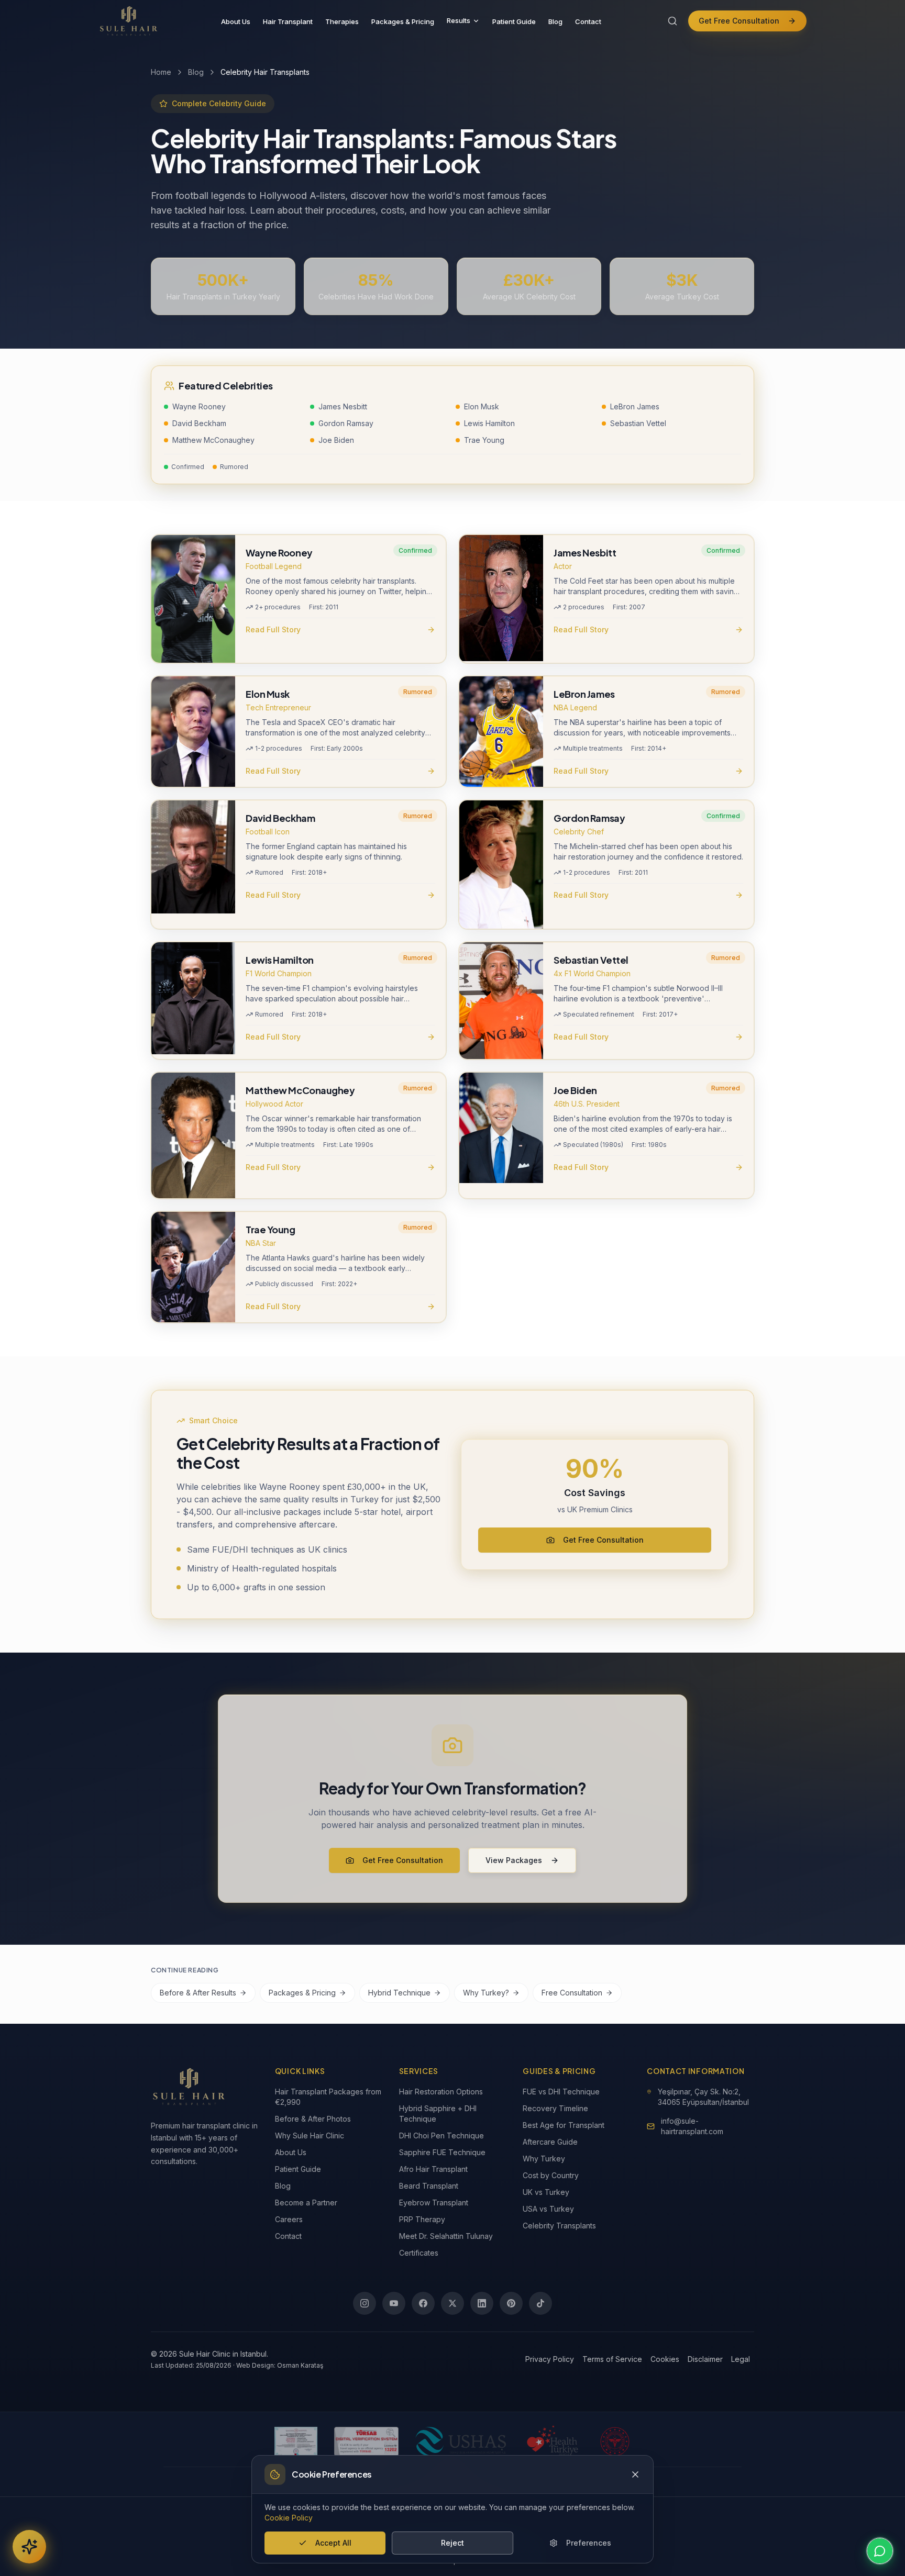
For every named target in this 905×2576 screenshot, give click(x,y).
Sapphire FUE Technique (442, 2152)
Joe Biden (336, 440)
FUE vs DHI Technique (561, 2092)
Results (459, 20)
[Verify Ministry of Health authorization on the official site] (615, 2441)
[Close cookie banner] (635, 2474)
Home (161, 72)
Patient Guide (514, 21)
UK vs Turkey (546, 2192)
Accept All (333, 2543)
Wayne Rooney (199, 406)
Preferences (589, 2543)
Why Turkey (544, 2159)
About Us (236, 21)
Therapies (342, 21)
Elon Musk (482, 406)
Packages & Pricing (403, 21)
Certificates (419, 2253)
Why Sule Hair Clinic (310, 2135)
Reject (452, 2543)
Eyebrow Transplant (434, 2203)
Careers (289, 2219)
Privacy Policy (550, 2359)
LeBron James (635, 406)
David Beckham (199, 423)
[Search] (672, 21)
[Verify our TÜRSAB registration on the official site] (366, 2441)
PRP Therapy (422, 2219)
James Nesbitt (343, 406)
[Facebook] (423, 2303)
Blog (555, 21)
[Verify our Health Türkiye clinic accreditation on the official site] (553, 2441)
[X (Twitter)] (452, 2303)
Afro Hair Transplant (433, 2169)
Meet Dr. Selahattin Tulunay (446, 2236)
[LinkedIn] (482, 2303)
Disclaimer (705, 2359)
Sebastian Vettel (638, 423)
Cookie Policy (289, 2518)
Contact (588, 21)
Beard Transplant (429, 2186)
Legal (741, 2359)
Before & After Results (198, 1993)
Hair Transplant (288, 21)
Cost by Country (551, 2175)
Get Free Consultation (739, 21)
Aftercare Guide (550, 2142)
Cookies (665, 2359)
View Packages (514, 1860)
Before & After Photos (313, 2119)
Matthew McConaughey (213, 440)
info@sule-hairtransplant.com (692, 2126)
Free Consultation (572, 1993)
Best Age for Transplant (564, 2125)
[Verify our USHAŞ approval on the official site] (461, 2441)
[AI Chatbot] (29, 2547)
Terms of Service (612, 2359)
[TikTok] (540, 2303)
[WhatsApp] (880, 2551)
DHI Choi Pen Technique (442, 2135)
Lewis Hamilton (489, 423)
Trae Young (484, 440)
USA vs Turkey (548, 2209)
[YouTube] (394, 2303)
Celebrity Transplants (559, 2226)
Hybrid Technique (399, 1993)
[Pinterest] (511, 2303)
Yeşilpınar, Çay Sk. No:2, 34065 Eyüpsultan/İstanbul (703, 2097)
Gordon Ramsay (346, 423)
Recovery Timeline (555, 2108)
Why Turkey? (486, 1993)
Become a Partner (306, 2203)
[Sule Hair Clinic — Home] (129, 21)
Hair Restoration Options (441, 2092)
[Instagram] (365, 2303)
